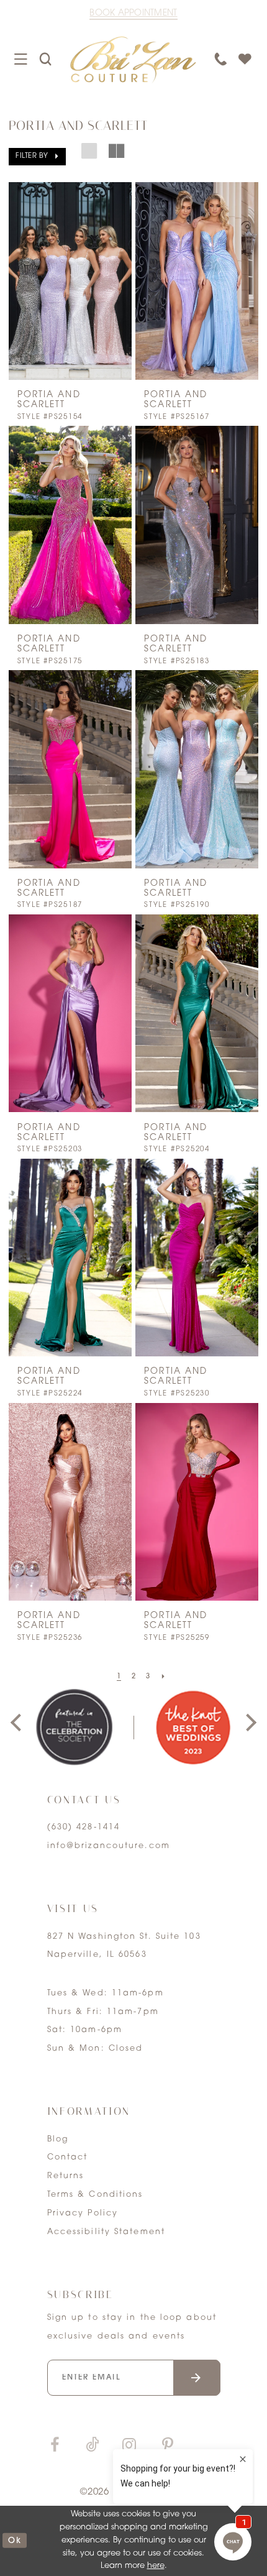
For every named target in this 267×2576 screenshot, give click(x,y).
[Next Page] (163, 1677)
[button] (38, 156)
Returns (66, 2176)
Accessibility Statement (106, 2232)
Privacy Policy (83, 2214)
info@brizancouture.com (109, 1846)
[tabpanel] (74, 1727)
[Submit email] (197, 2378)
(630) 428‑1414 (84, 1828)
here (156, 2566)
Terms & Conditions (95, 2195)
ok (15, 2541)
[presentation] (70, 281)
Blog (58, 2140)
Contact (68, 2158)
